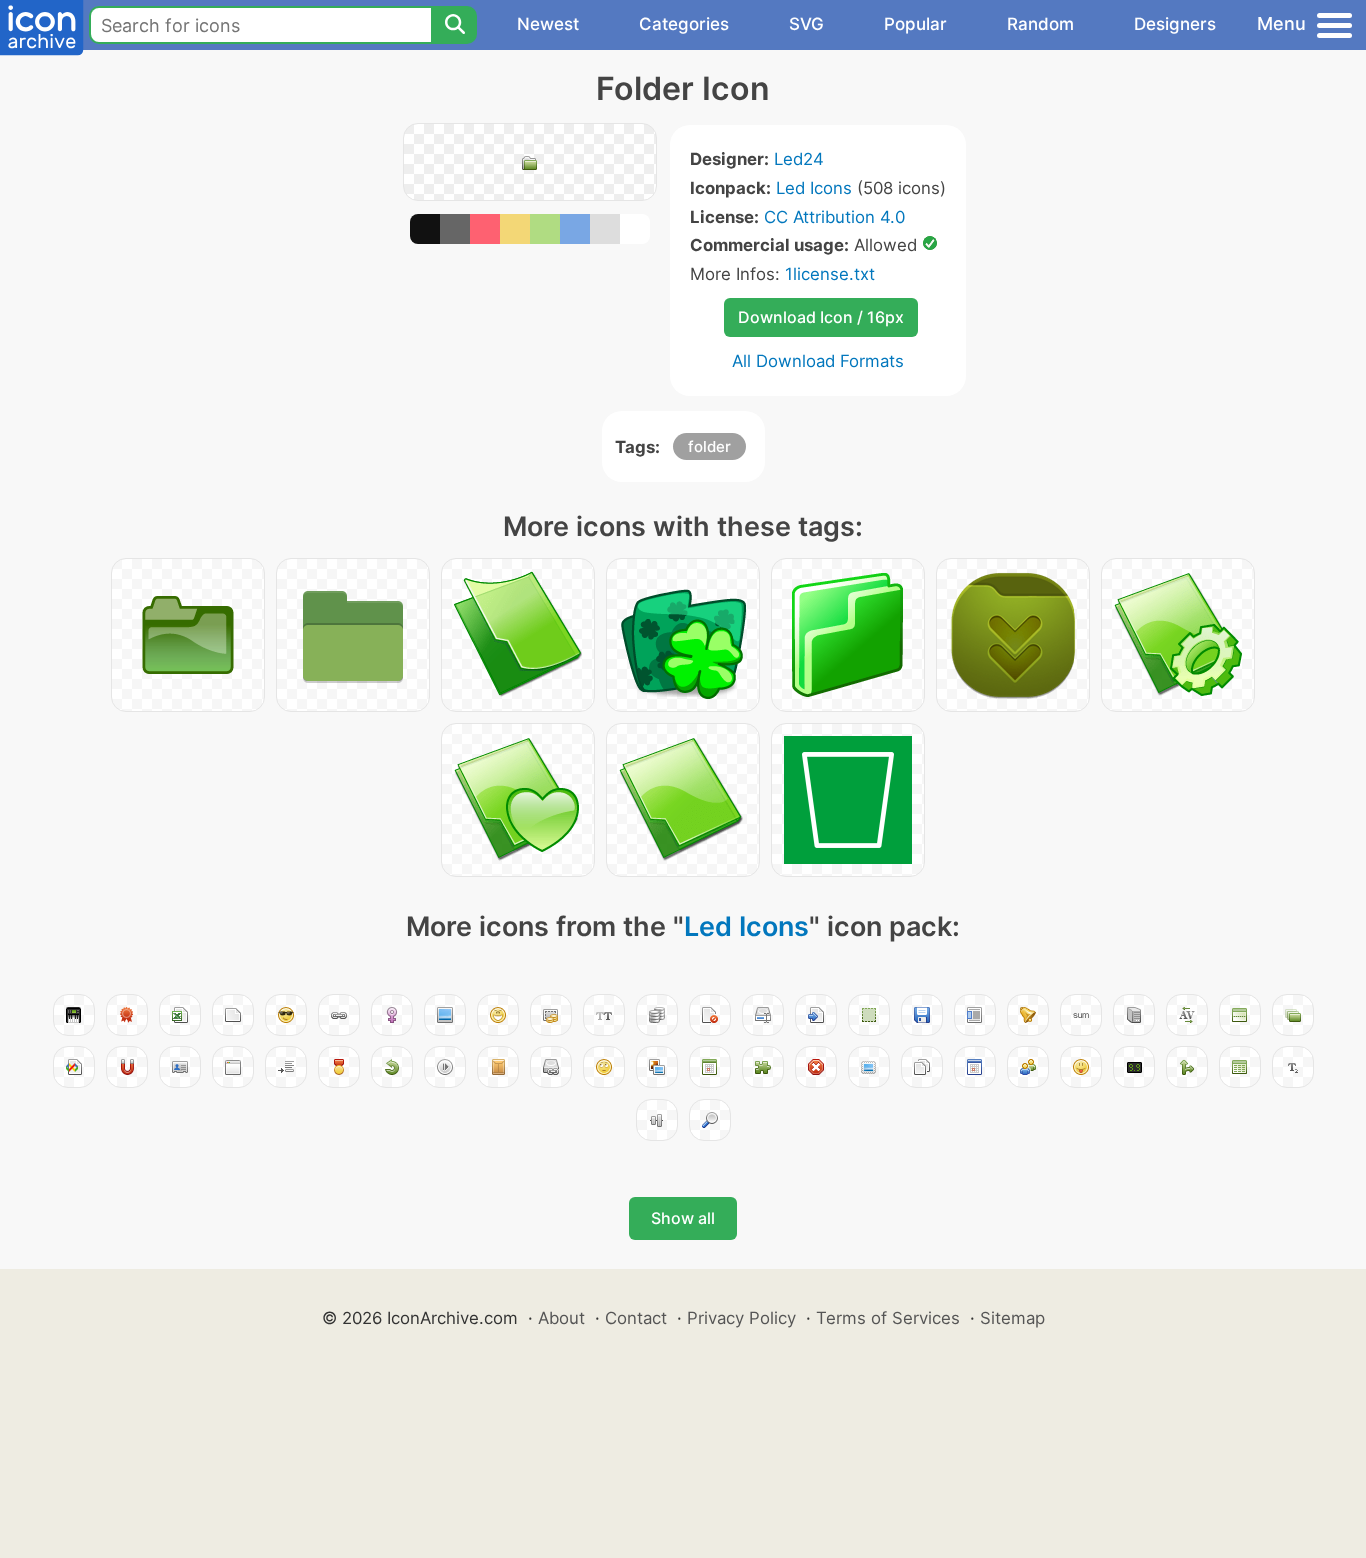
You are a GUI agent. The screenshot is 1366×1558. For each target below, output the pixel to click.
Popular (915, 24)
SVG (806, 24)
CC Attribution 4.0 (834, 217)
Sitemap (1012, 1318)
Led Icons (814, 188)
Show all (683, 1218)
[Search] (454, 25)
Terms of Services (888, 1318)
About (561, 1318)
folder (709, 446)
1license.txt (830, 274)
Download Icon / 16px (821, 317)
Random (1040, 24)
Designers (1175, 24)
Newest (548, 24)
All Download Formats (818, 361)
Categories (684, 24)
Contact (636, 1318)
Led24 (799, 159)
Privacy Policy (741, 1318)
